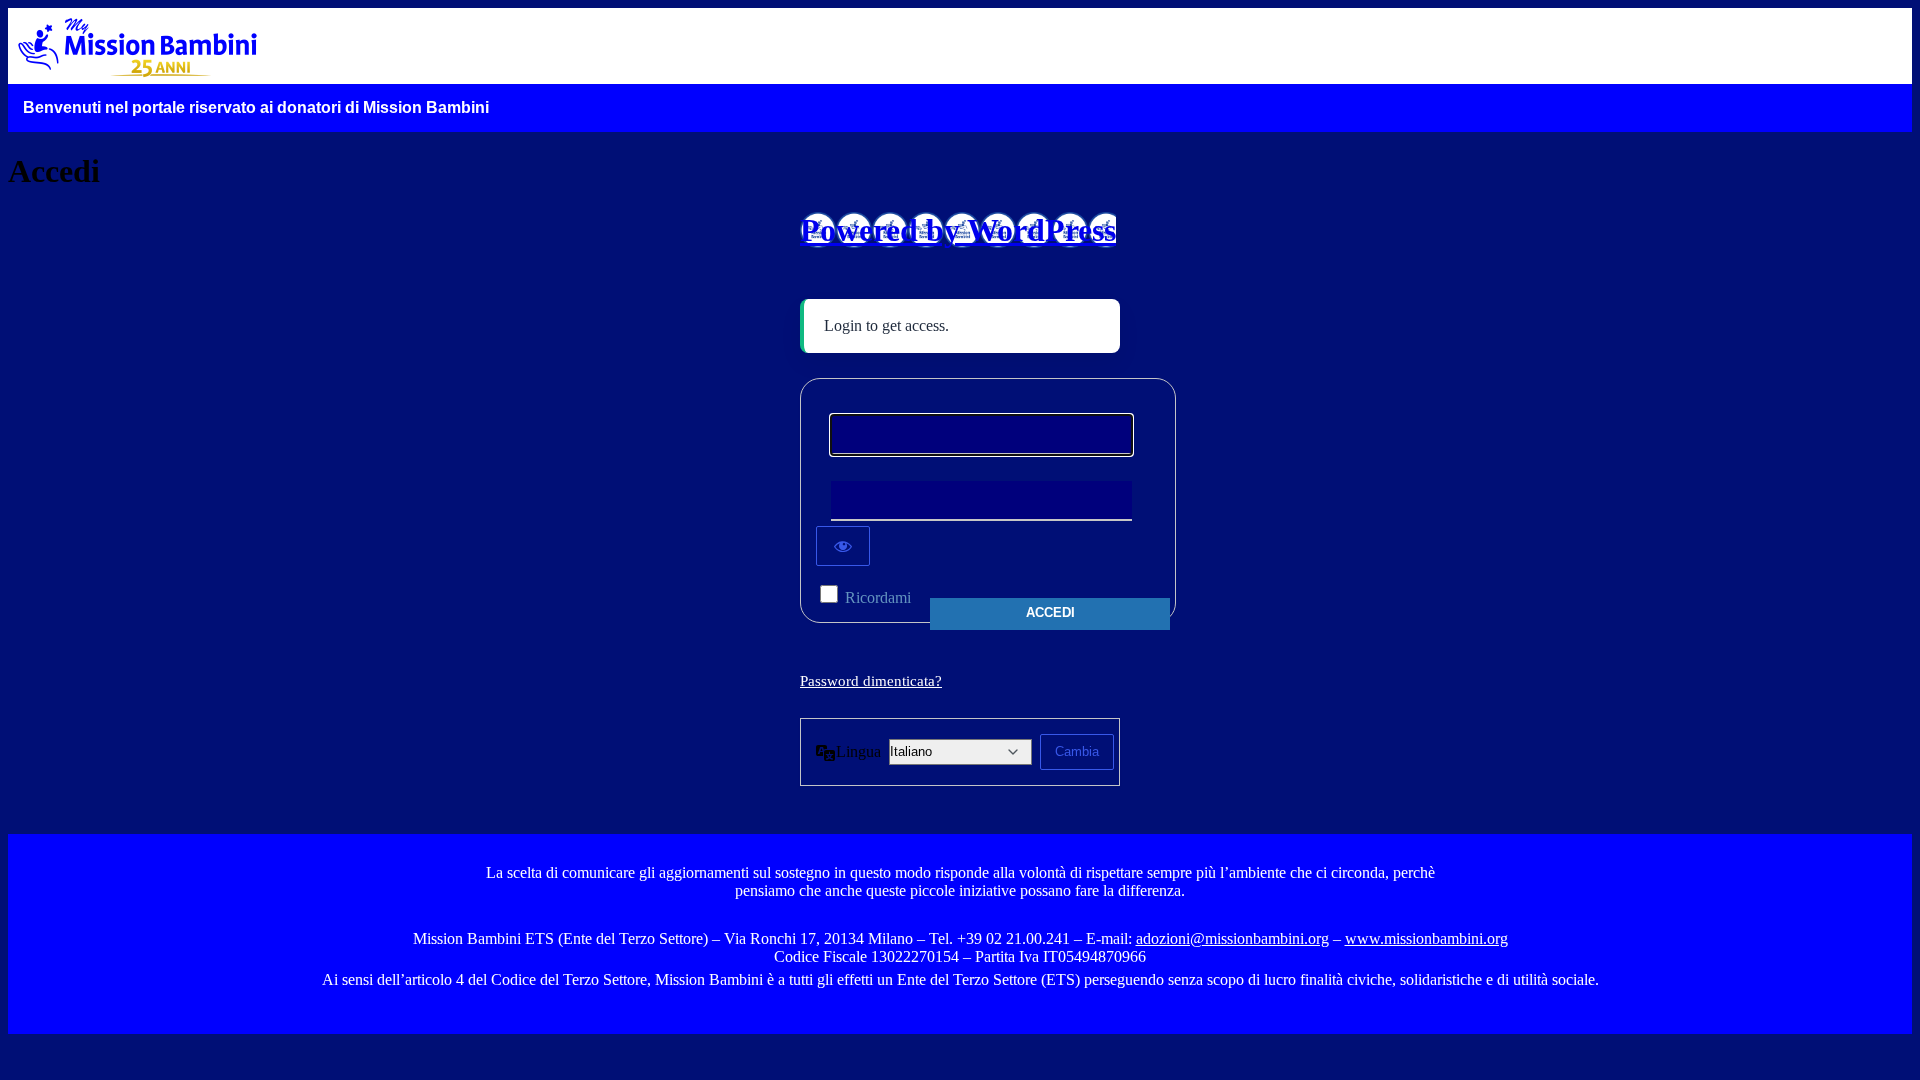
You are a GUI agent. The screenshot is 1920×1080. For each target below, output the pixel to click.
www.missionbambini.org (1426, 938)
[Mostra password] (843, 546)
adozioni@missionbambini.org (1232, 938)
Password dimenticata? (871, 681)
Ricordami (878, 597)
